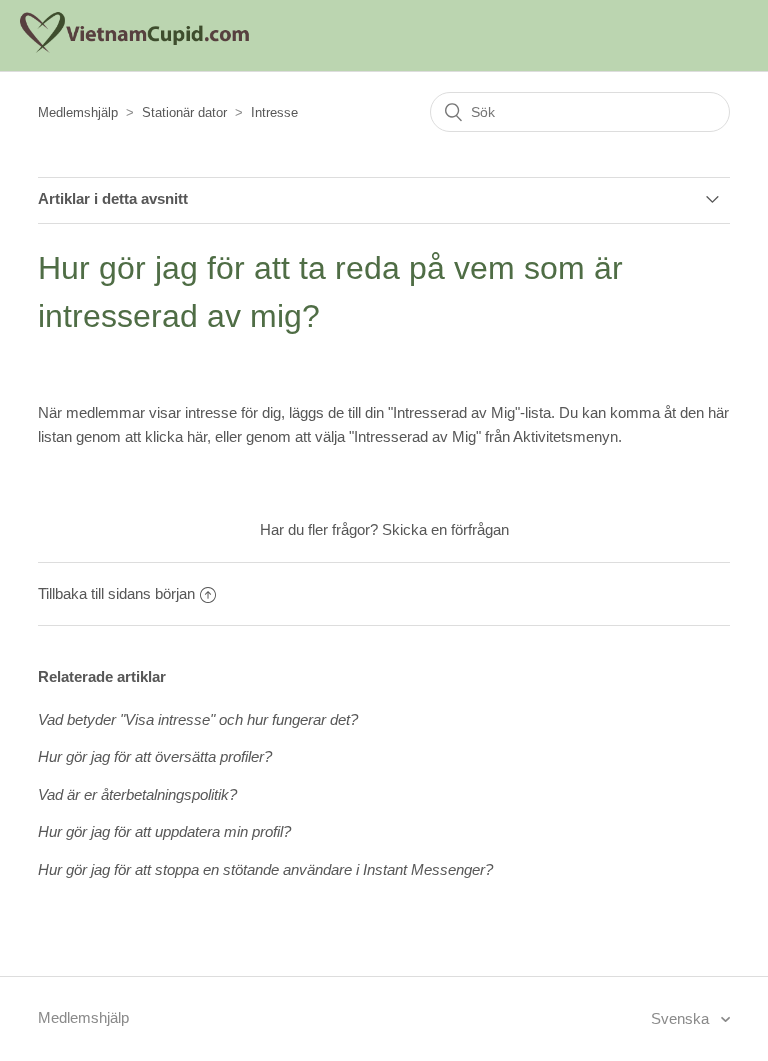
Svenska (682, 1018)
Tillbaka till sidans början (116, 593)
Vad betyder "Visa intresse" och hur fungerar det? (198, 719)
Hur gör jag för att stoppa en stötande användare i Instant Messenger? (265, 869)
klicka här (176, 436)
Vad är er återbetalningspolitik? (137, 794)
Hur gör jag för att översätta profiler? (155, 756)
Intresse (274, 112)
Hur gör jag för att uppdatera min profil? (164, 831)
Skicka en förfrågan (445, 529)
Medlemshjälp (78, 112)
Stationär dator (184, 112)
